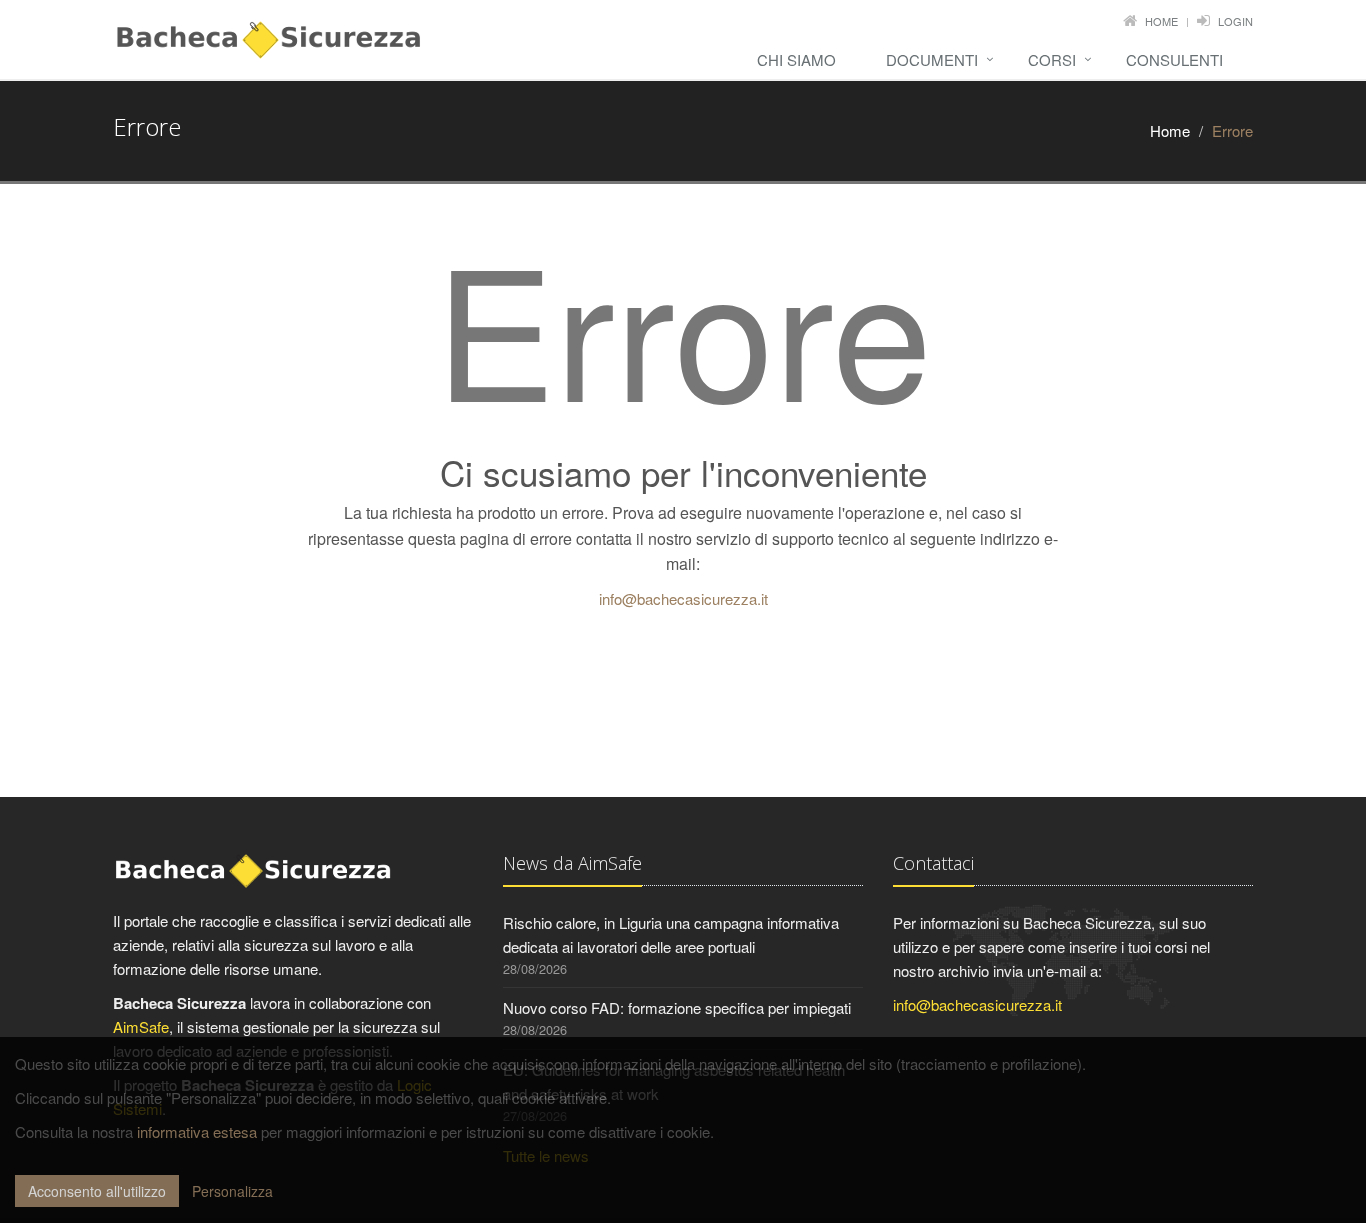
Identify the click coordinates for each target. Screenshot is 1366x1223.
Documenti (932, 59)
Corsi (1052, 59)
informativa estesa (197, 1131)
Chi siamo (796, 59)
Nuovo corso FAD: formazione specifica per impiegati (677, 1007)
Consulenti (1174, 59)
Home (1161, 21)
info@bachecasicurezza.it (683, 598)
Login (1235, 21)
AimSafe (141, 1026)
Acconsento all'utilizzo (97, 1191)
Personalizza (232, 1191)
